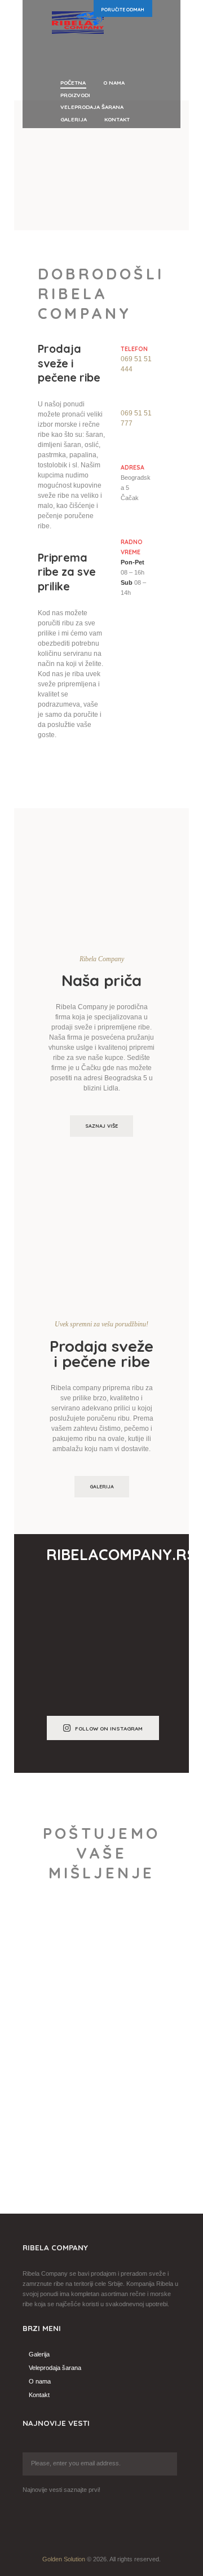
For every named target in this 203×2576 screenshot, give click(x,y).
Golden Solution (64, 2559)
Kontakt (39, 2395)
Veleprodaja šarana (55, 2368)
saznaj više (101, 1126)
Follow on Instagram (109, 1728)
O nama (40, 2381)
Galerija (102, 1486)
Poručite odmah (123, 10)
